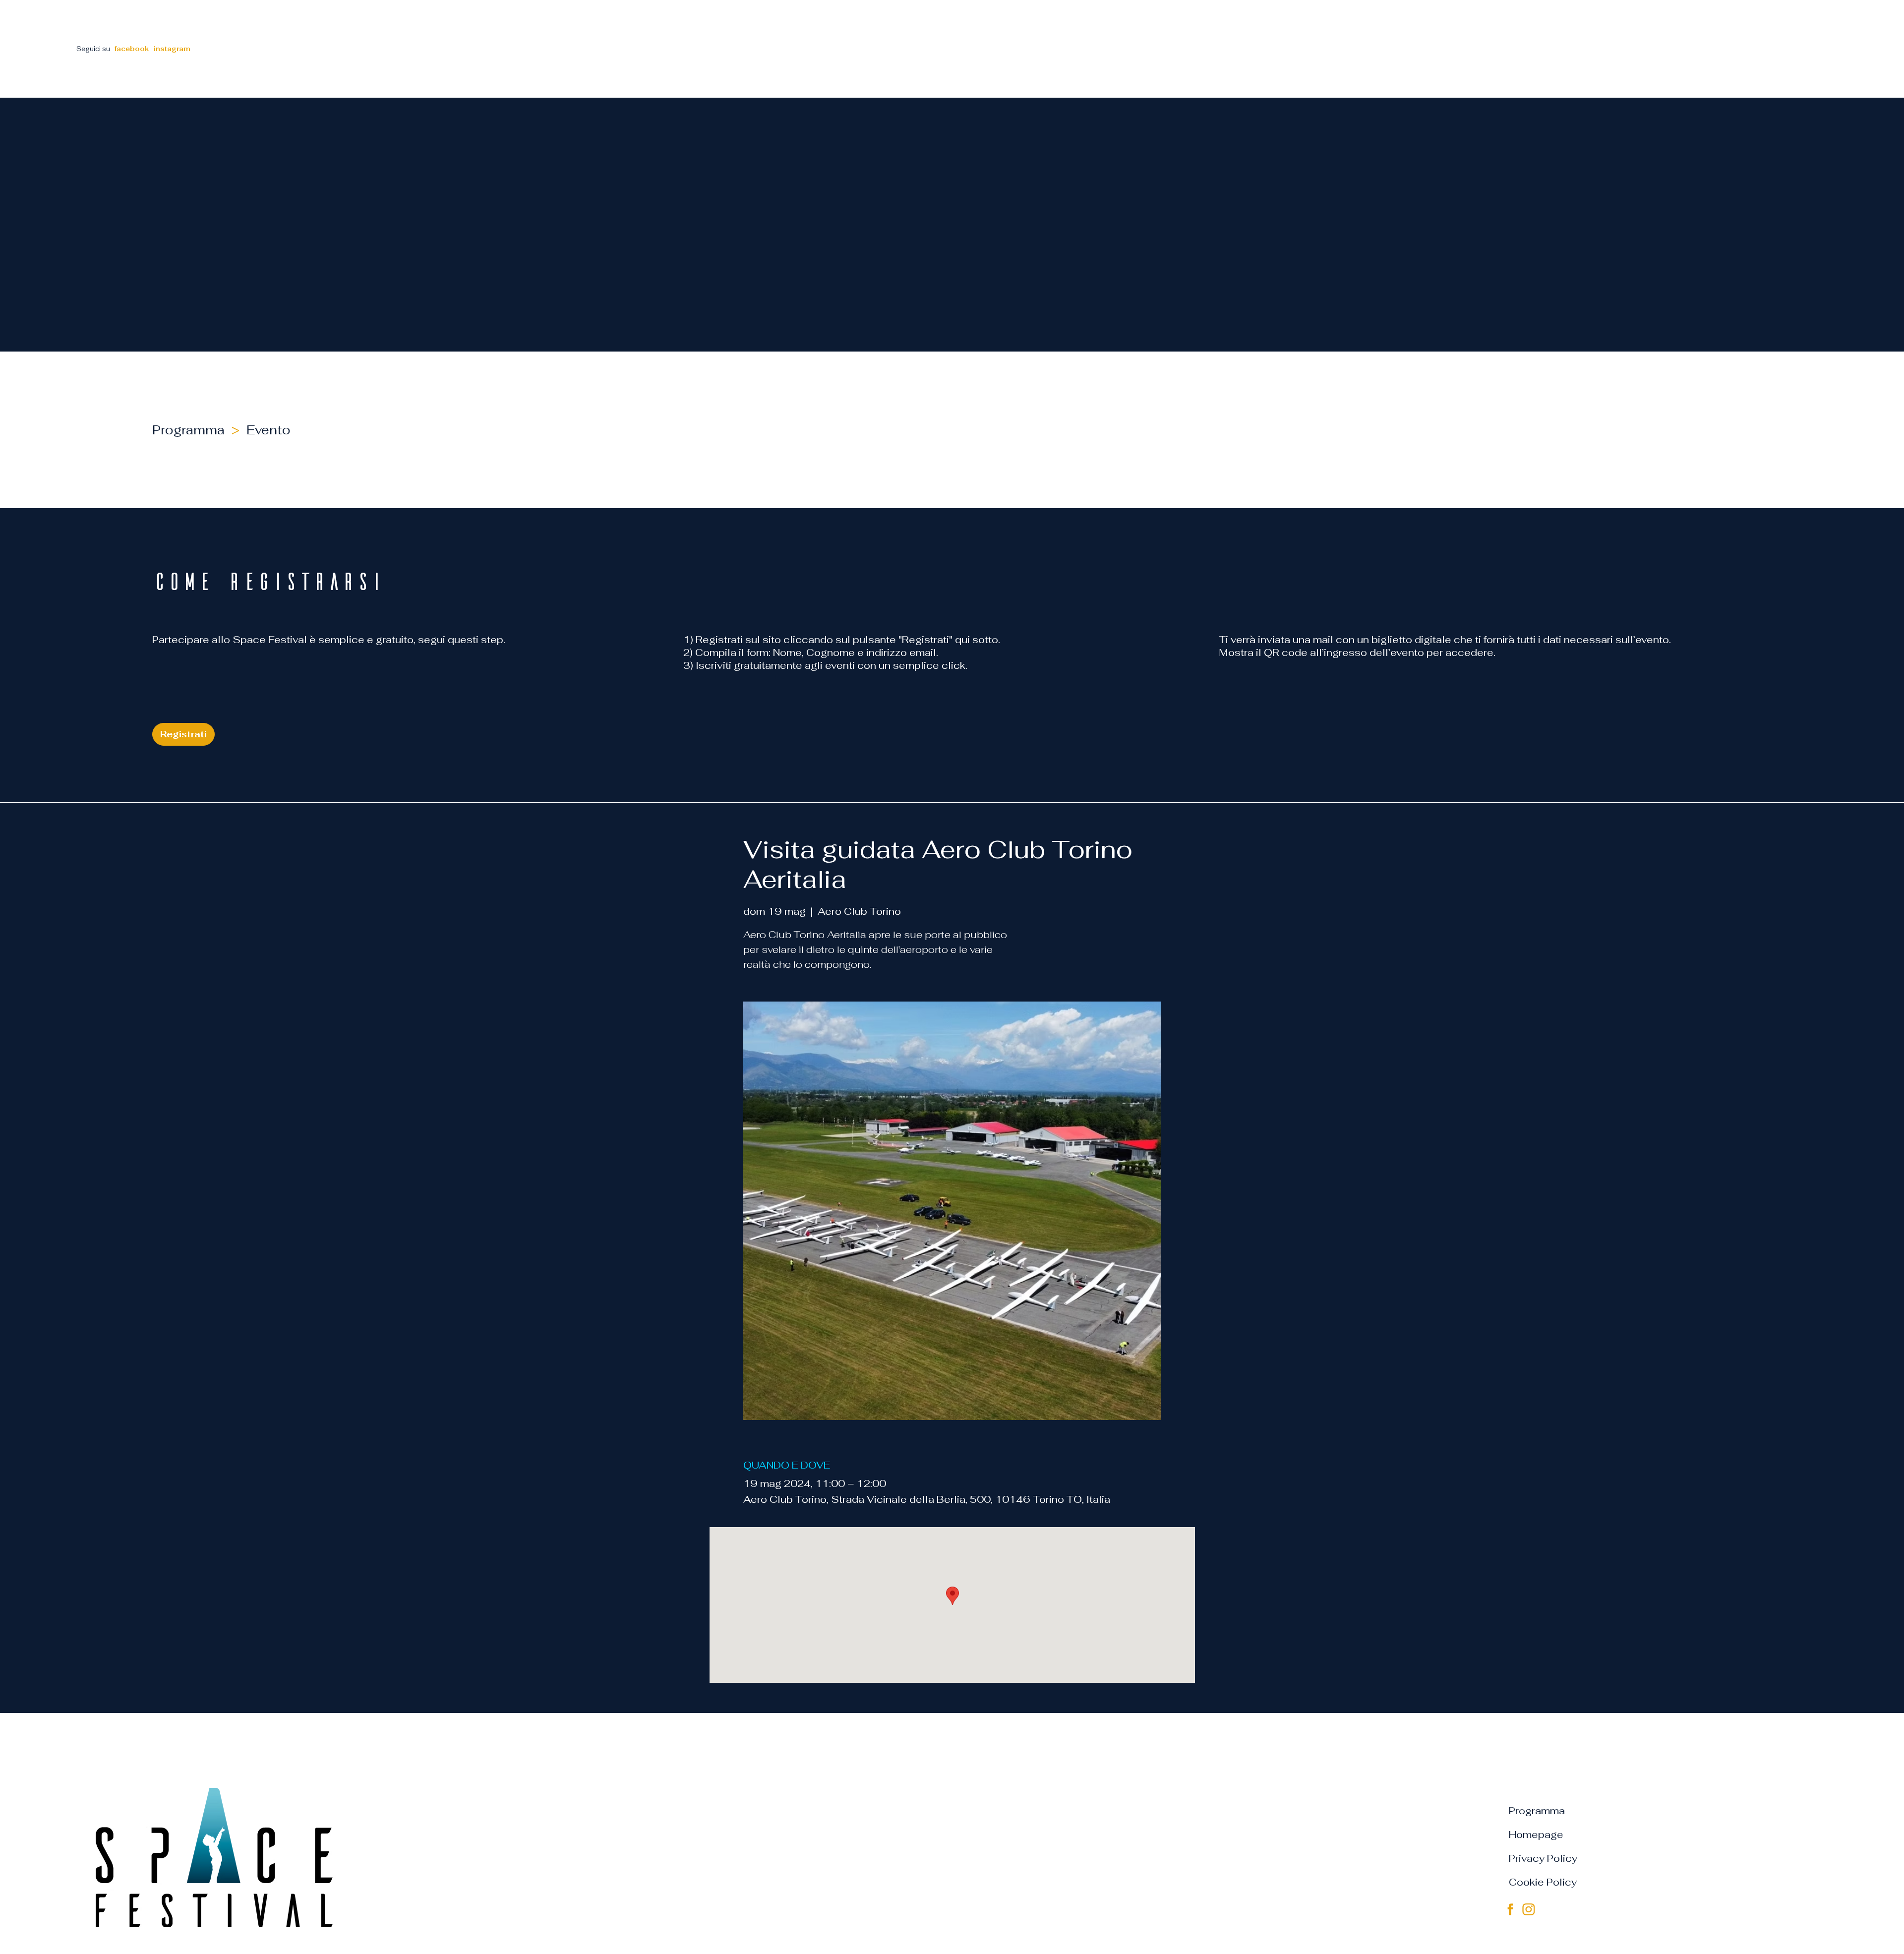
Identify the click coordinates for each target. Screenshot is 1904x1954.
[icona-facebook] (1510, 1909)
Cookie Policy (1543, 1882)
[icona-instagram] (1529, 1909)
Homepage (1536, 1835)
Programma (1537, 1811)
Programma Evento (225, 430)
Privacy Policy (1543, 1858)
